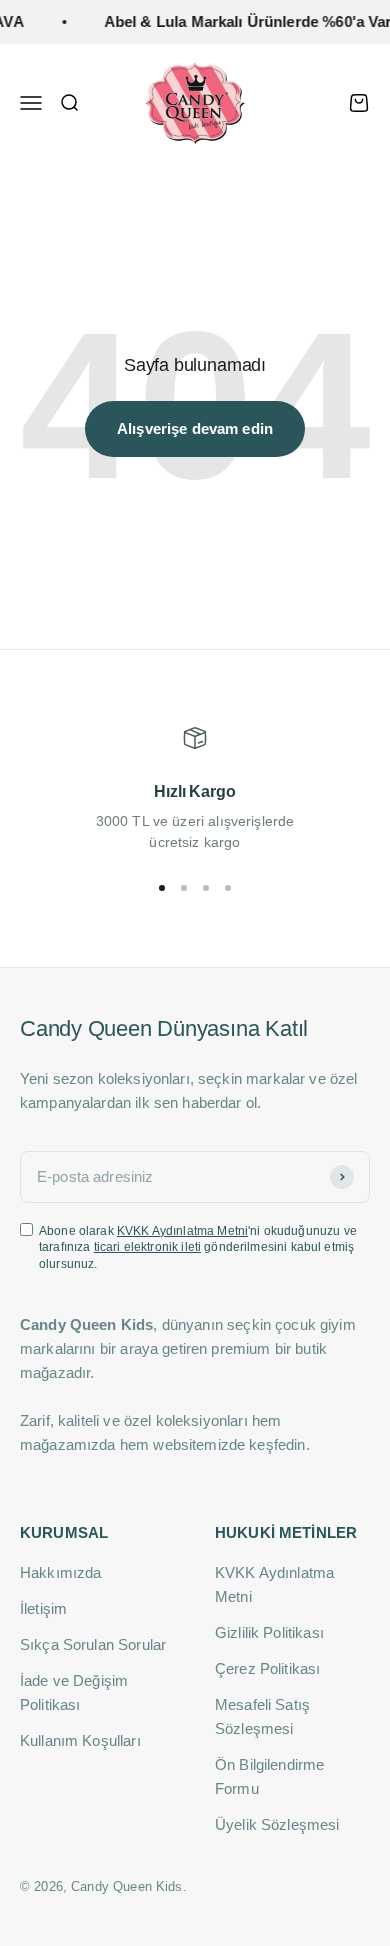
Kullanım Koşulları (80, 1740)
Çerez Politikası (267, 1668)
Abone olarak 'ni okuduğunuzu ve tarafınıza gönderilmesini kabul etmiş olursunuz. (198, 1248)
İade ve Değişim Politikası (74, 1692)
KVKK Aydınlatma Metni (182, 1231)
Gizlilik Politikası (269, 1632)
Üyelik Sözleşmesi (277, 1824)
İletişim (43, 1608)
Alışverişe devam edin (195, 428)
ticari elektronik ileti (147, 1247)
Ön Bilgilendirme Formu (269, 1776)
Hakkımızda (61, 1572)
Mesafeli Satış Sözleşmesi (262, 1716)
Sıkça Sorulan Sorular (93, 1644)
